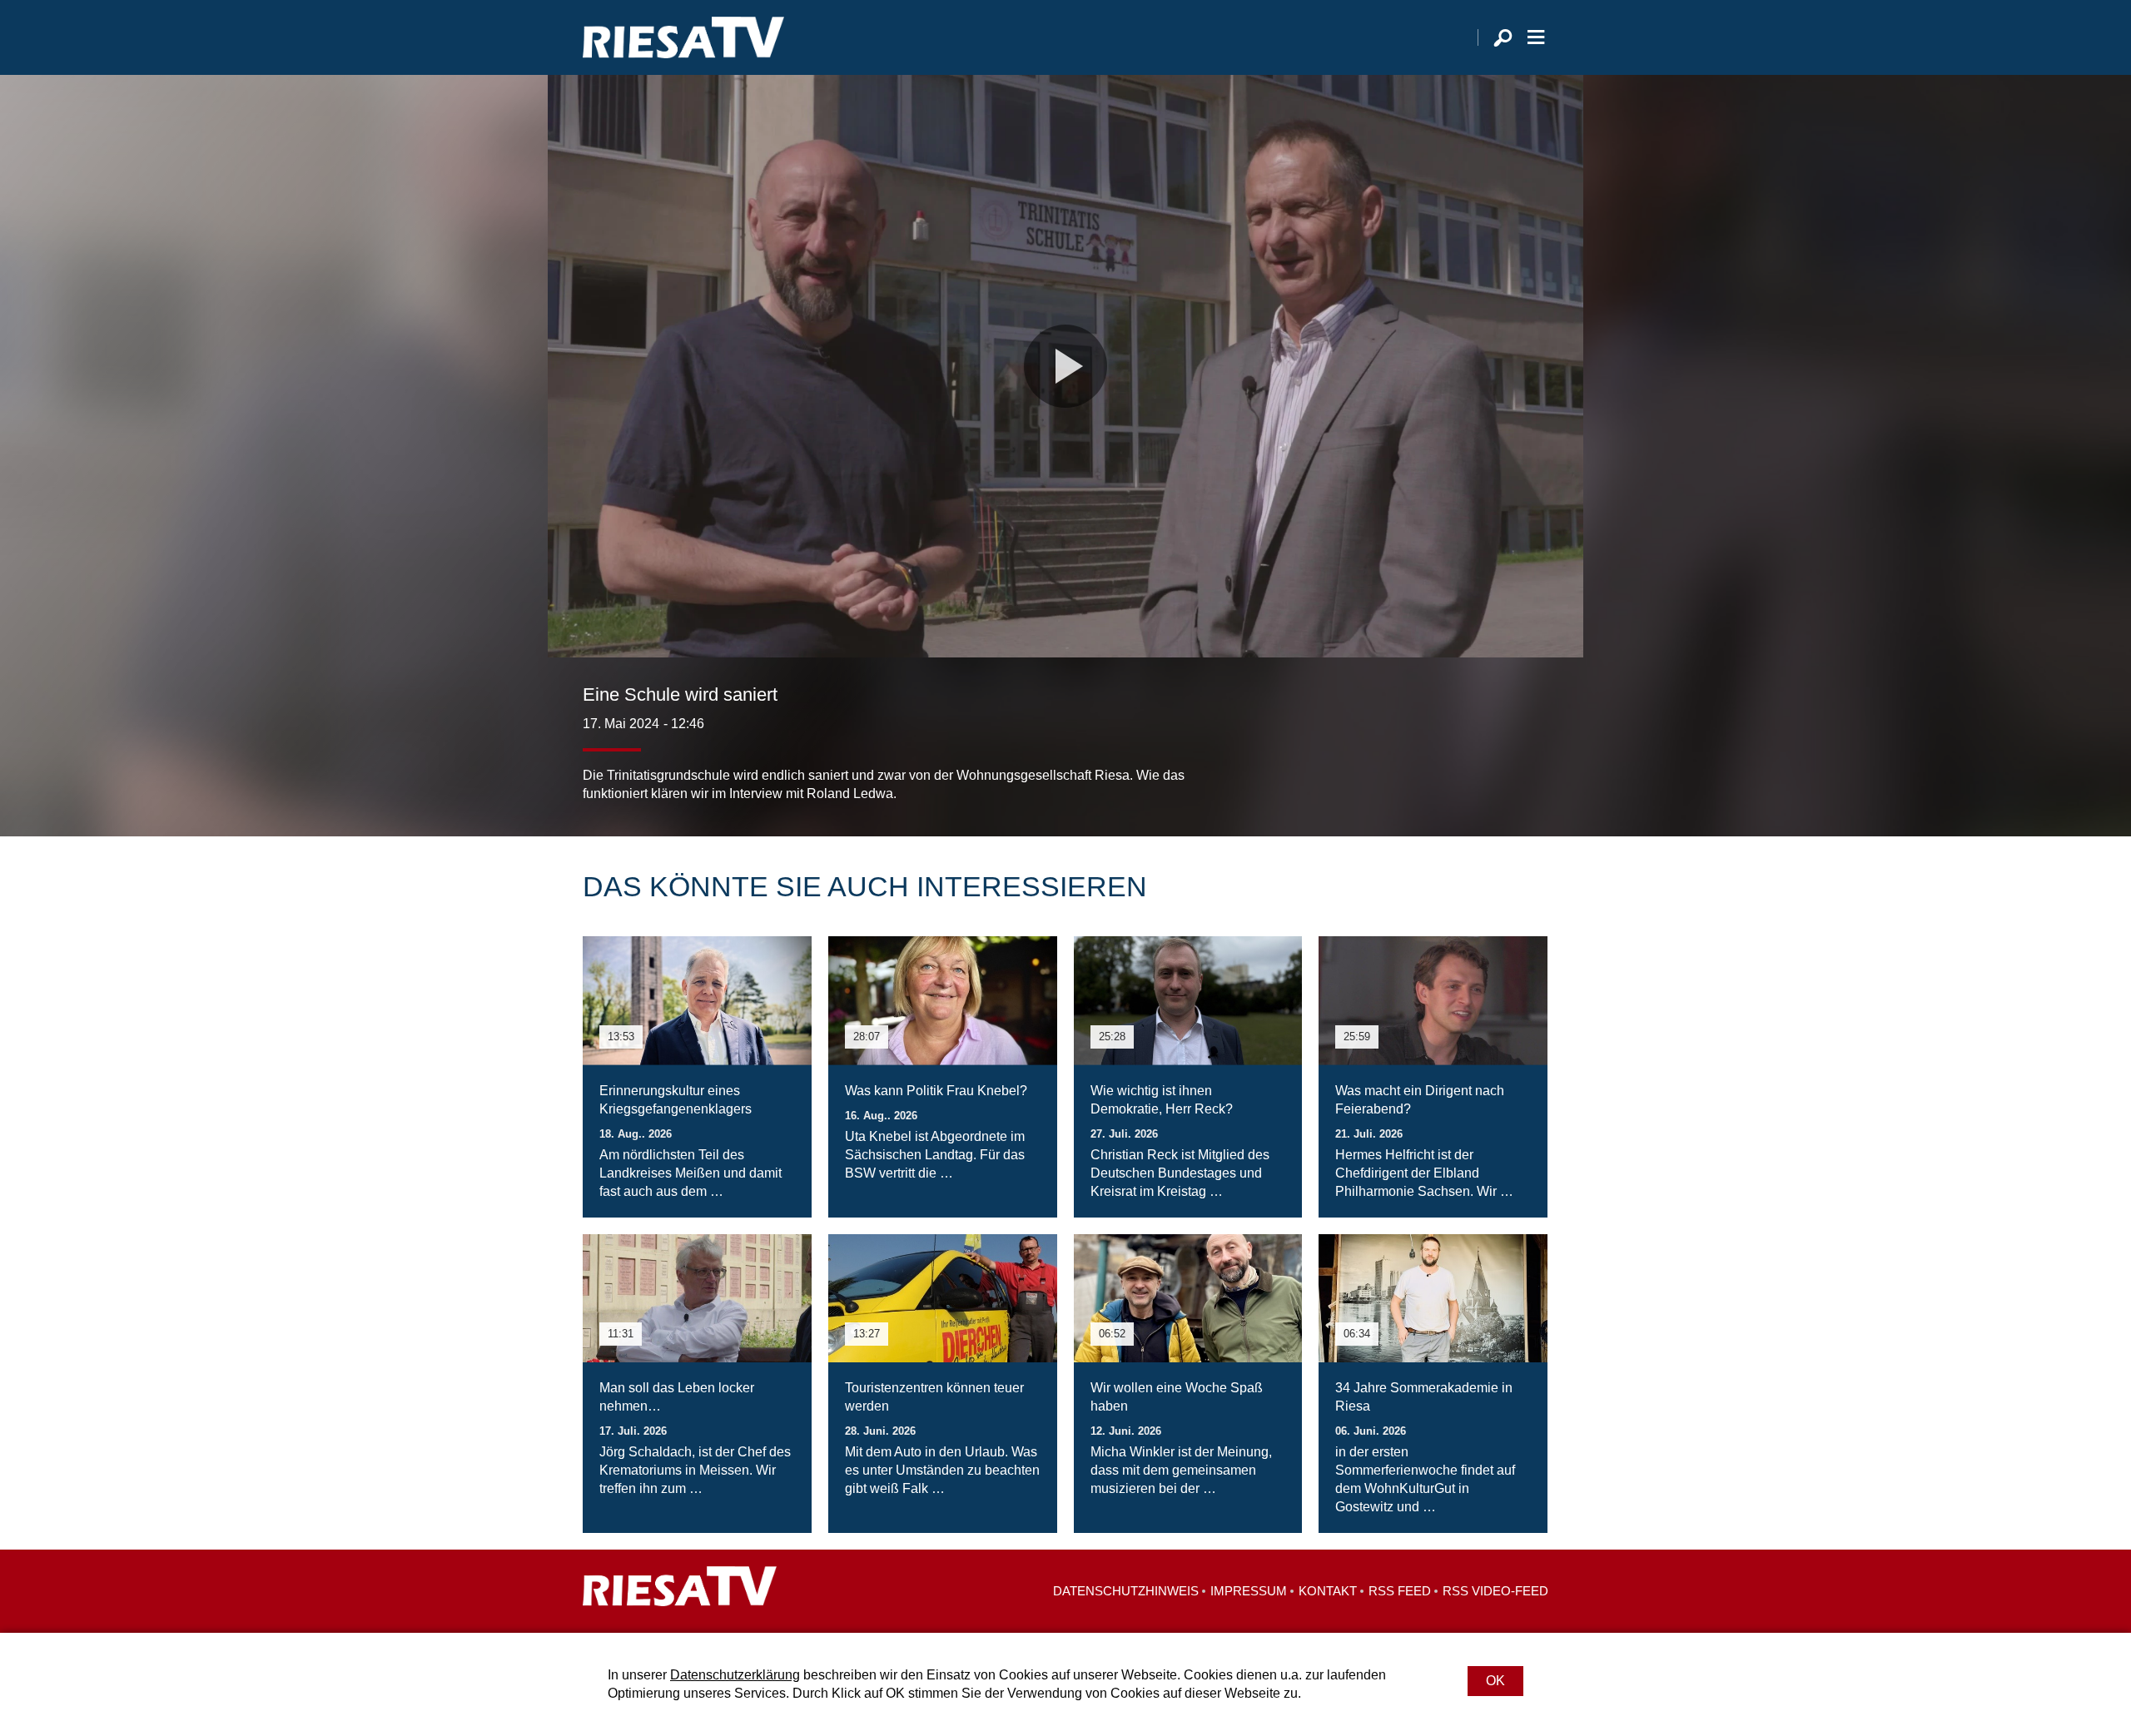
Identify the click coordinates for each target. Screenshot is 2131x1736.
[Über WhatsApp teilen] (1498, 770)
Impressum (1249, 1591)
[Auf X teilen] (1462, 770)
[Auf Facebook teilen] (1428, 770)
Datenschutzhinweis (1126, 1591)
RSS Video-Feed (1495, 1591)
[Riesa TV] (683, 37)
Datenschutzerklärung (735, 1675)
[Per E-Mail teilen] (1532, 770)
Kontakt (1328, 1591)
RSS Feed (1400, 1591)
